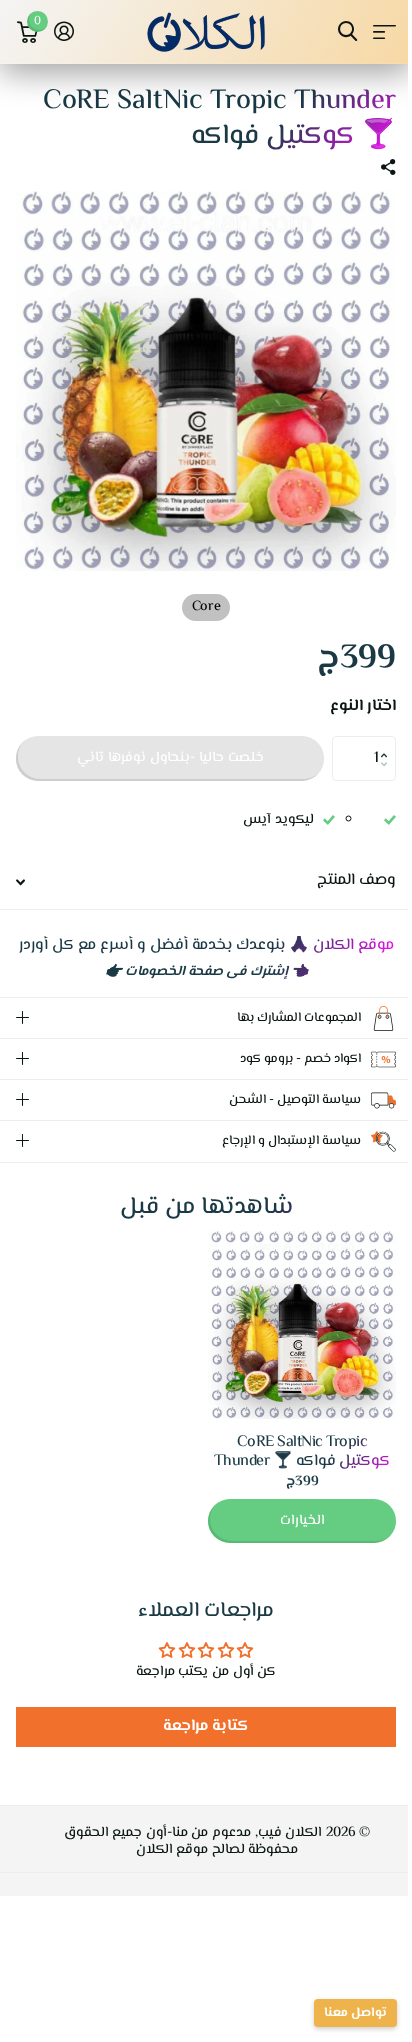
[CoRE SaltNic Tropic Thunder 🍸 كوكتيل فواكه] (287, 1330)
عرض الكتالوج (384, 31)
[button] (388, 742)
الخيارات (287, 1526)
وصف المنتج (356, 880)
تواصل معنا (340, 2013)
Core (206, 607)
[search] (347, 31)
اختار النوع (363, 707)
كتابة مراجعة (198, 1731)
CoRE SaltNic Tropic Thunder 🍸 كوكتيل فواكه (287, 1457)
